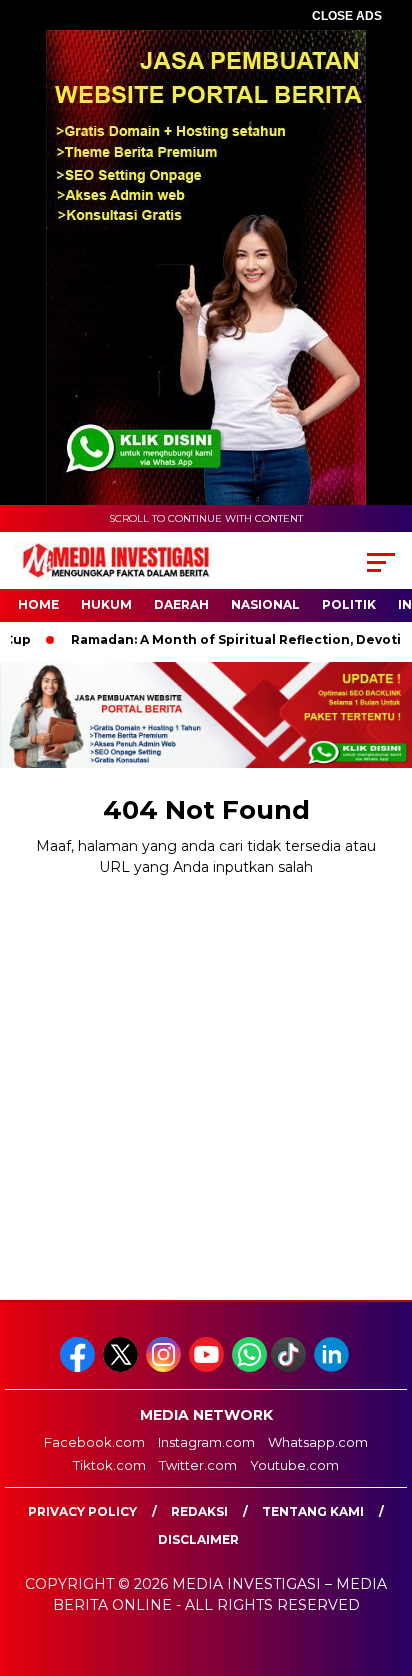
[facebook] (79, 1367)
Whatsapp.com (318, 1442)
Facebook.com (94, 1442)
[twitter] (122, 1367)
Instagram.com (206, 1442)
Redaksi (199, 1511)
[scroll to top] (383, 1560)
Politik (349, 604)
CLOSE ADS (347, 16)
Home (38, 604)
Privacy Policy (82, 1511)
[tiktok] (290, 1367)
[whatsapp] (249, 1367)
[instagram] (165, 1367)
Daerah (181, 604)
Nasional (265, 604)
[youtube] (208, 1367)
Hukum (106, 604)
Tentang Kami (313, 1511)
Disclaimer (198, 1539)
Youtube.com (294, 1465)
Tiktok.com (109, 1465)
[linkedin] (333, 1367)
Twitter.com (198, 1465)
